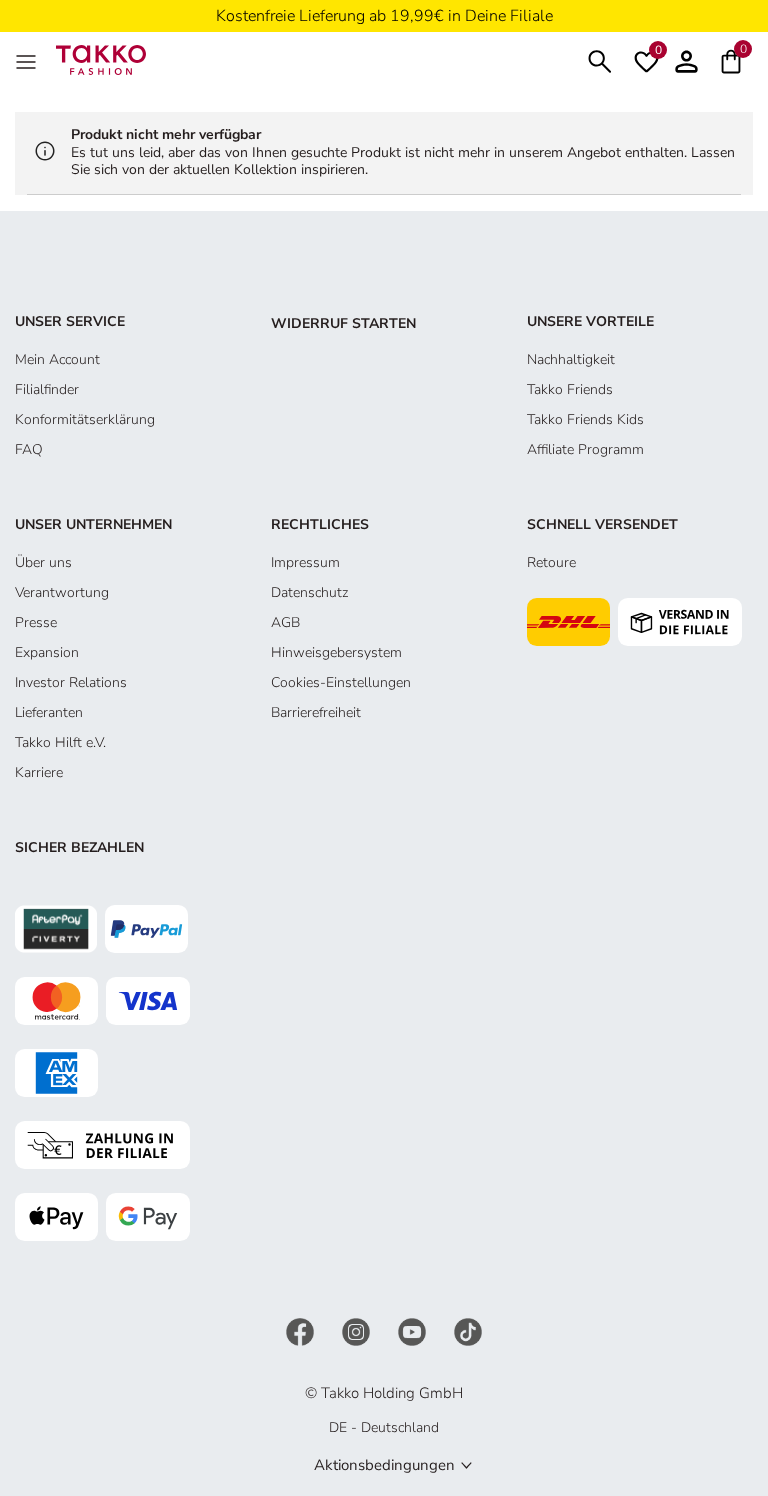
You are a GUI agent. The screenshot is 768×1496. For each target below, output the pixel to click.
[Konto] (686, 59)
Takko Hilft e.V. (60, 742)
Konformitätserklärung (85, 419)
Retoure (551, 562)
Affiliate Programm (585, 449)
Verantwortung (62, 592)
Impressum (305, 562)
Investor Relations (71, 682)
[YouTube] (414, 1330)
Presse (36, 622)
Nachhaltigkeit (571, 359)
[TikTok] (468, 1330)
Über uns (43, 562)
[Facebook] (302, 1330)
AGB (285, 622)
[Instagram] (358, 1330)
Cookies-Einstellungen (341, 682)
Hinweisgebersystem (336, 652)
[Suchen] (600, 59)
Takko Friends (570, 389)
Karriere (39, 772)
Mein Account (57, 359)
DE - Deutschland (384, 1427)
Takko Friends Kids (585, 419)
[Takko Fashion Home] (101, 58)
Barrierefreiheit (316, 712)
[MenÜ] (28, 60)
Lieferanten (49, 712)
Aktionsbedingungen (384, 1465)
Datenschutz (309, 592)
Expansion (47, 652)
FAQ (29, 449)
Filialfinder (47, 389)
